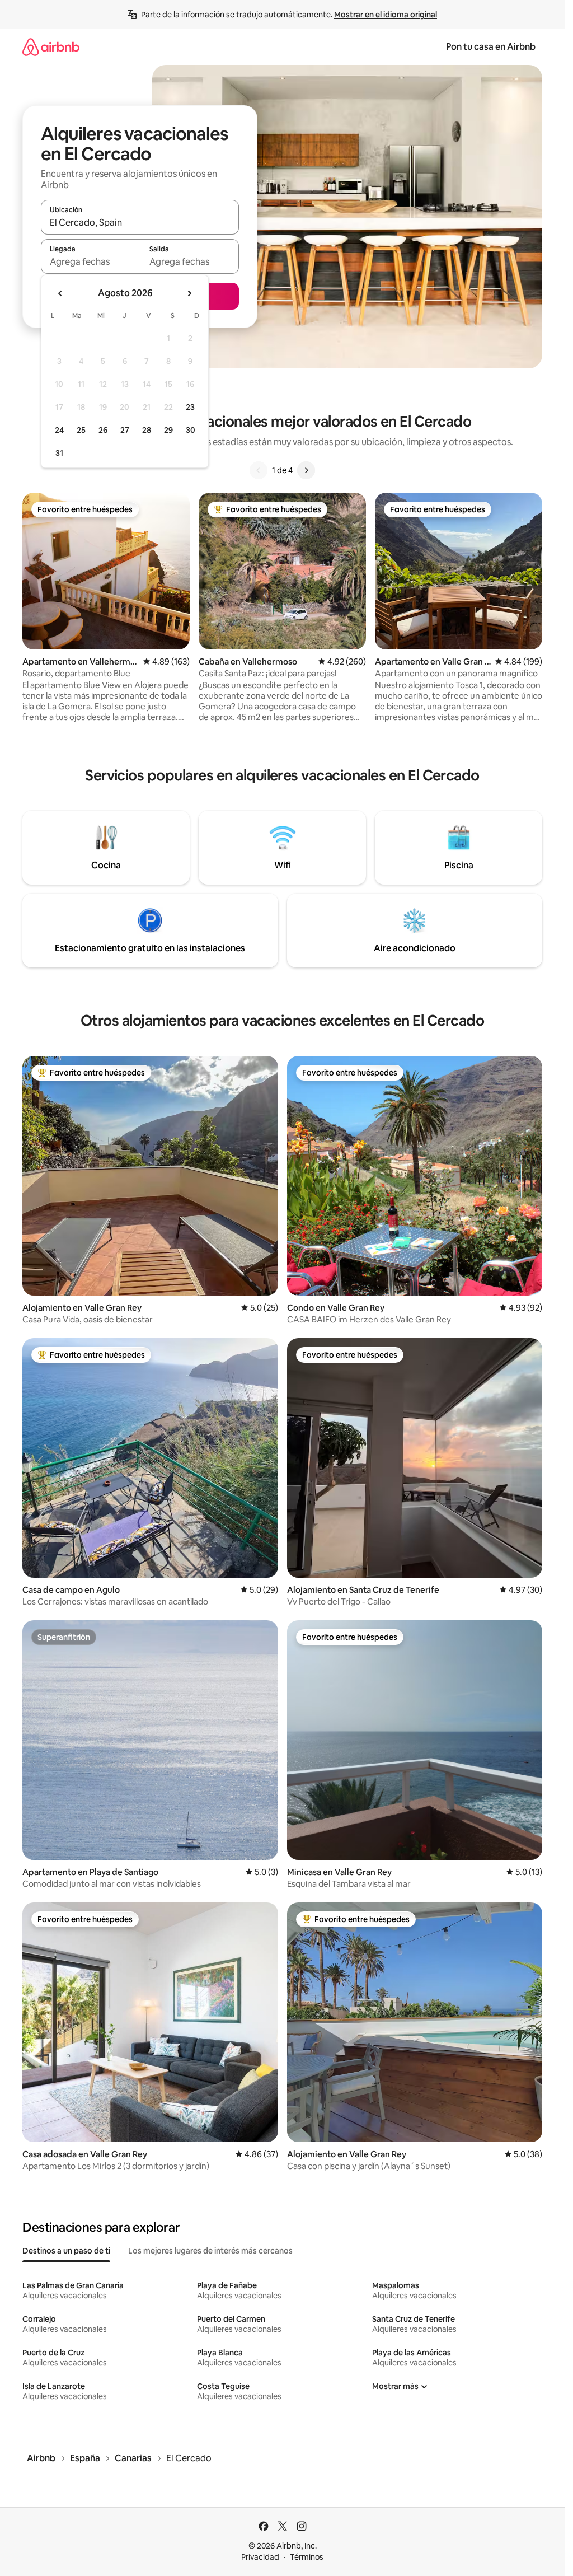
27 (125, 430)
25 (81, 430)
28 (147, 430)
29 (168, 430)
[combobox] (140, 222)
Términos (307, 2557)
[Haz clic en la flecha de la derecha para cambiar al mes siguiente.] (189, 293)
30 (191, 430)
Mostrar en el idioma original (386, 15)
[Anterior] (259, 470)
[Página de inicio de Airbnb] (51, 47)
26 (103, 430)
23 (190, 407)
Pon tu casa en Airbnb (491, 47)
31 (59, 453)
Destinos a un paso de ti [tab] (66, 2251)
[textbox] (90, 261)
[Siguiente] (306, 470)
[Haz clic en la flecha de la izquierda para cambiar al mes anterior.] (60, 293)
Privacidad (260, 2557)
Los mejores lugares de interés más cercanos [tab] (210, 2251)
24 (59, 430)
